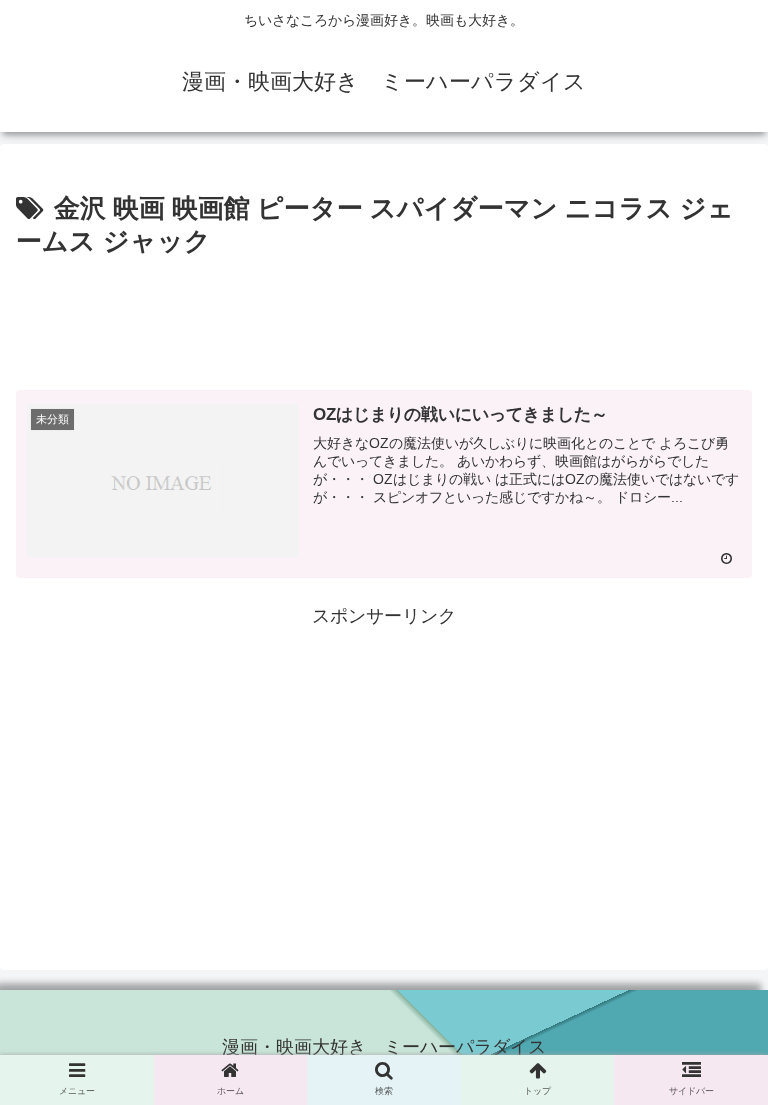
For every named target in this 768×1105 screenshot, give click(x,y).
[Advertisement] (384, 320)
